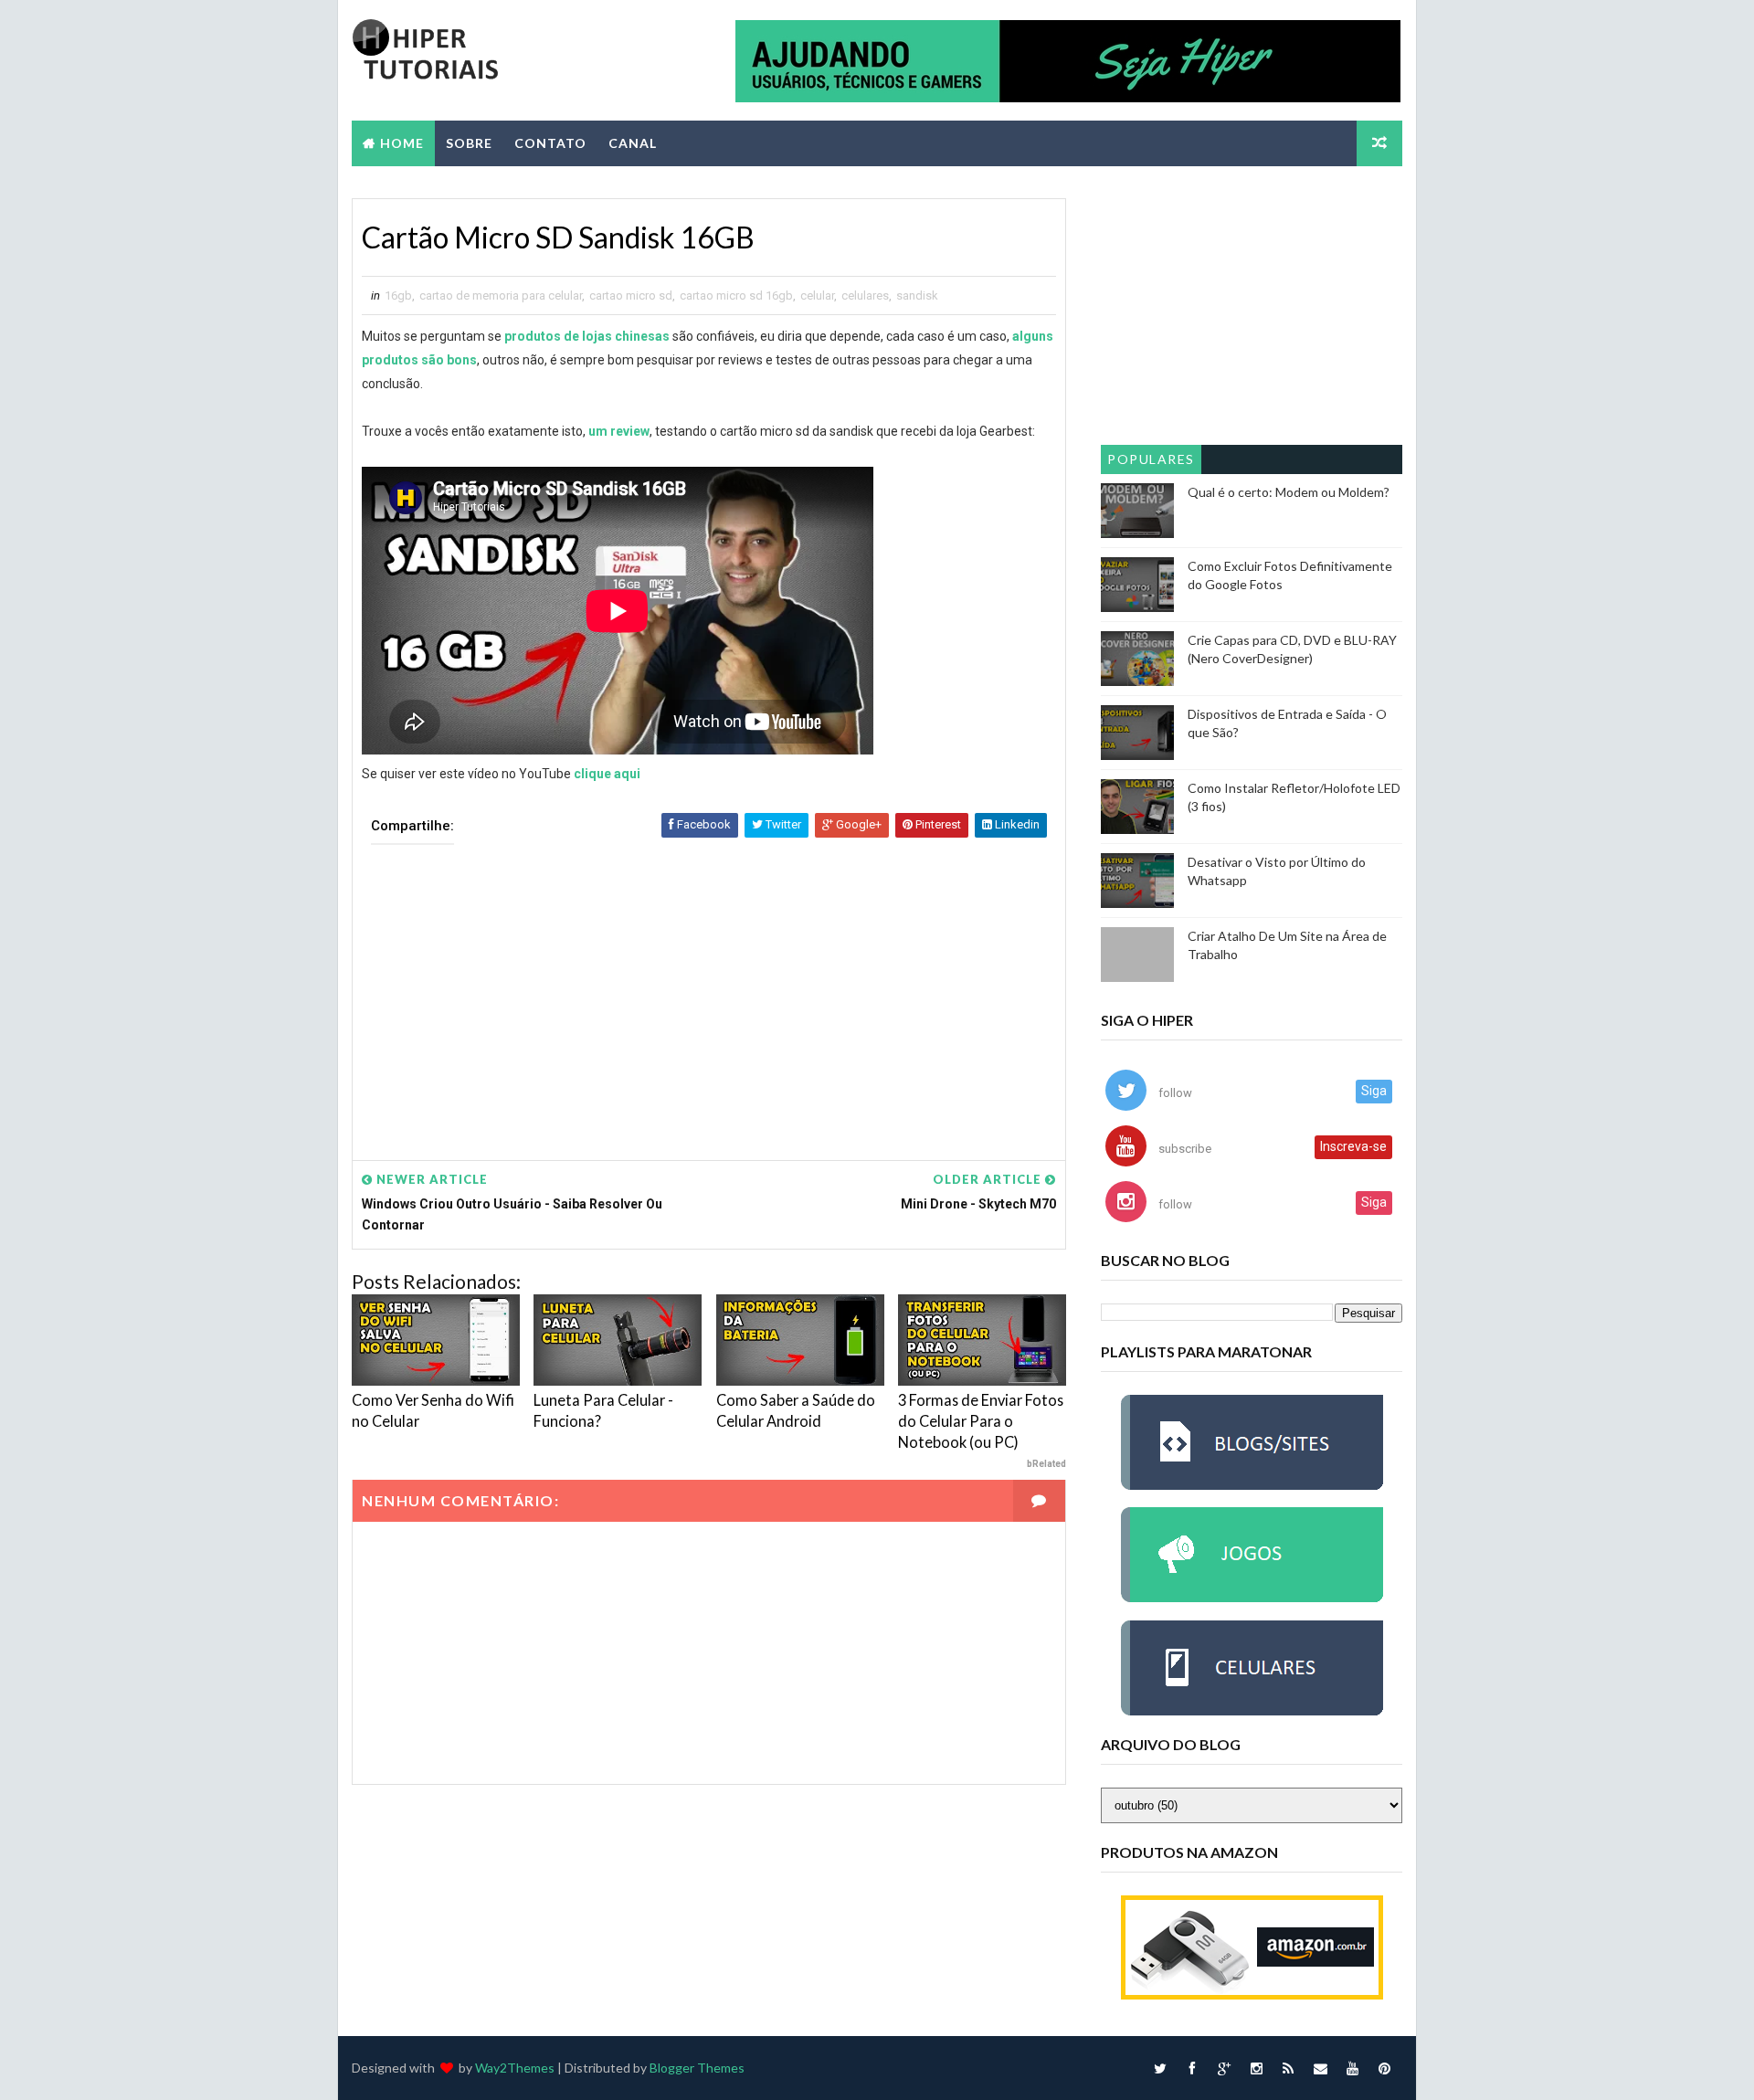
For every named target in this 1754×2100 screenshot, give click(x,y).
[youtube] (1352, 2068)
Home (402, 143)
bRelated (1046, 1464)
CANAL (633, 143)
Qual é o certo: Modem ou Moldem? (1289, 492)
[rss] (1288, 2068)
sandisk (917, 295)
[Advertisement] (709, 989)
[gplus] (1224, 2068)
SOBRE (469, 143)
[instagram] (1256, 2068)
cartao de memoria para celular (501, 295)
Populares (1151, 459)
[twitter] (1160, 2068)
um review (619, 431)
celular (817, 295)
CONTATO (550, 143)
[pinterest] (1384, 2068)
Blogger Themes (697, 2068)
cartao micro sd (631, 295)
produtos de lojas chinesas (587, 336)
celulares (865, 295)
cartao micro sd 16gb (736, 295)
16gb (398, 295)
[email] (1320, 2068)
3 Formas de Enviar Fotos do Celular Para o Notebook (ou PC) (981, 1421)
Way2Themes (515, 2068)
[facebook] (1192, 2068)
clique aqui (607, 774)
